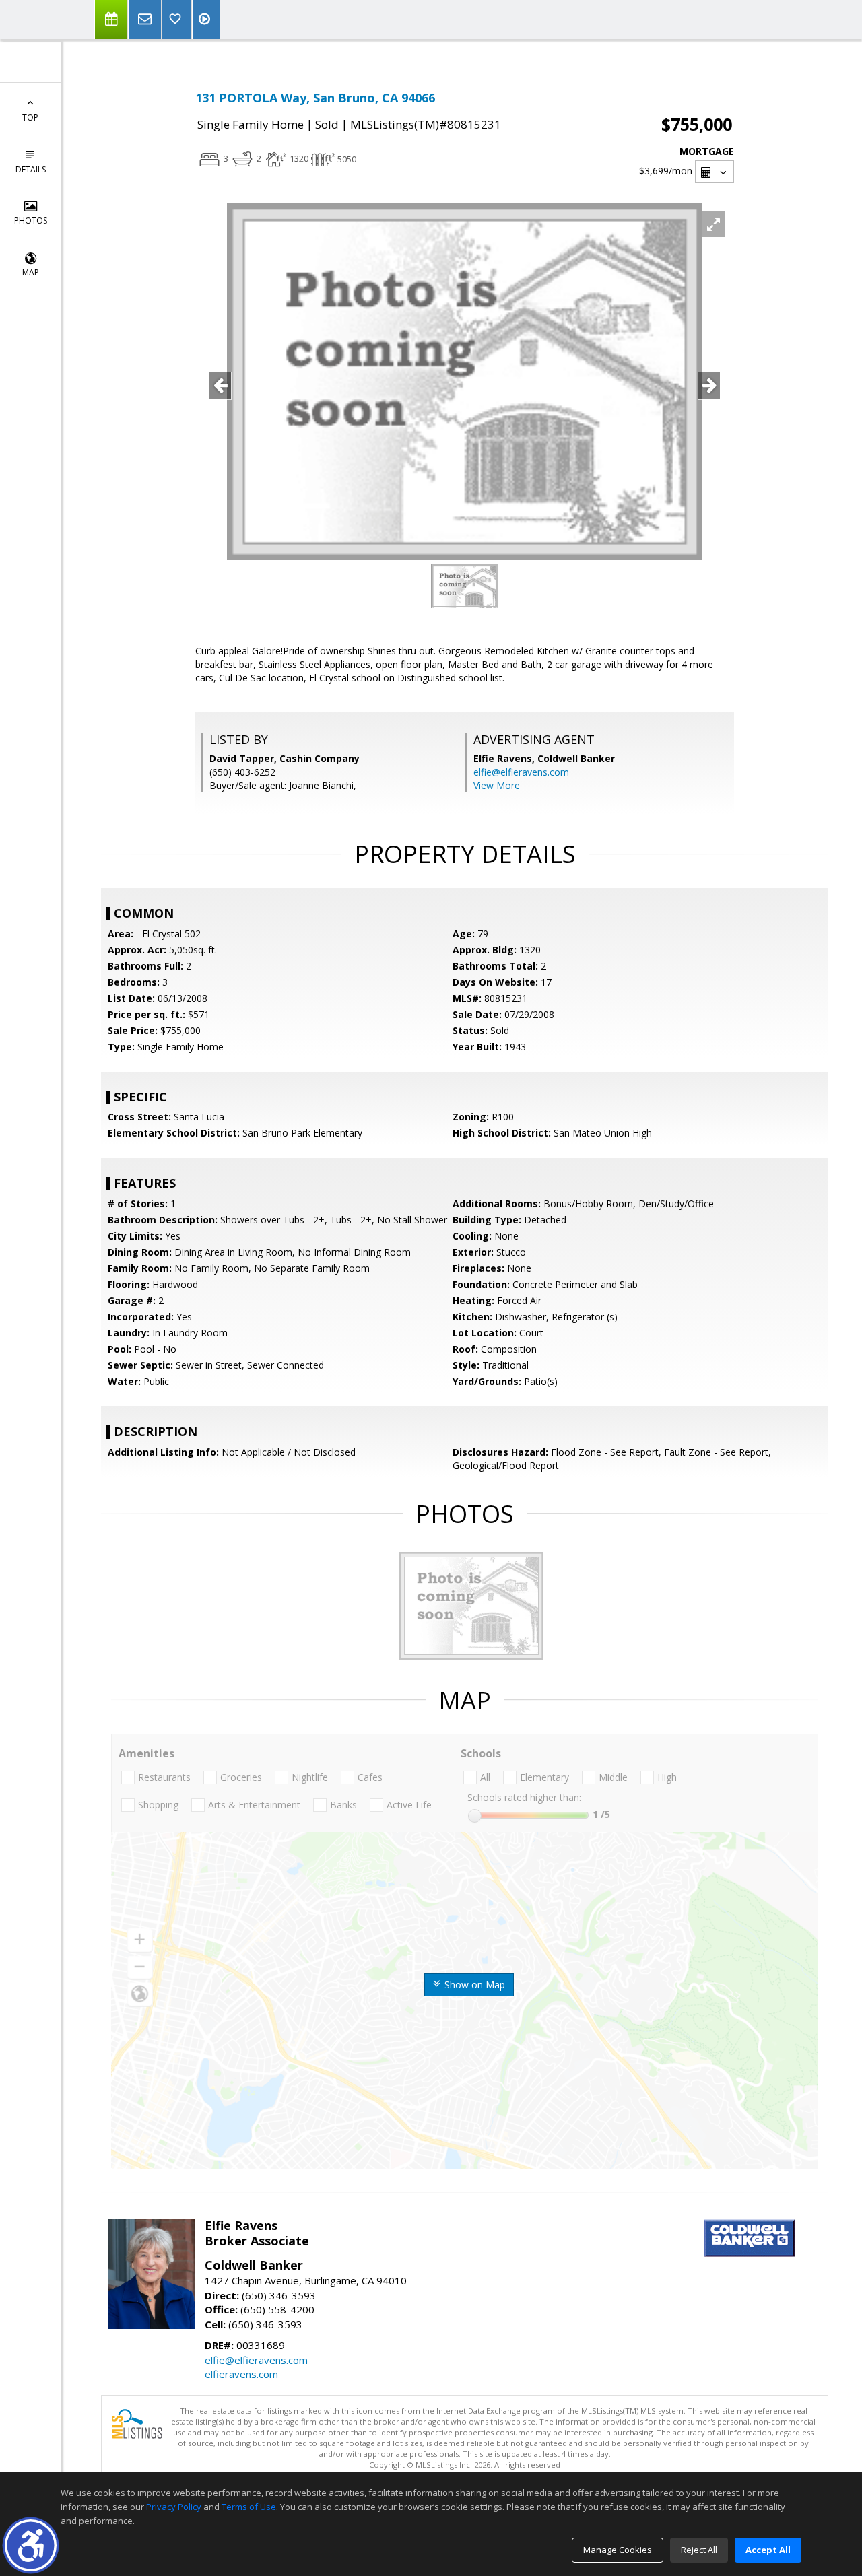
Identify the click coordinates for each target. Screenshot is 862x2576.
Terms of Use (249, 2507)
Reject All (699, 2550)
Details (31, 169)
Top (30, 117)
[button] (31, 2545)
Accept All (768, 2550)
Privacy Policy (174, 2507)
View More (497, 785)
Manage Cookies (618, 2550)
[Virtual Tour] (206, 20)
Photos (31, 221)
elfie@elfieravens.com (521, 772)
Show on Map (473, 1985)
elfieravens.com (241, 2374)
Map (31, 272)
